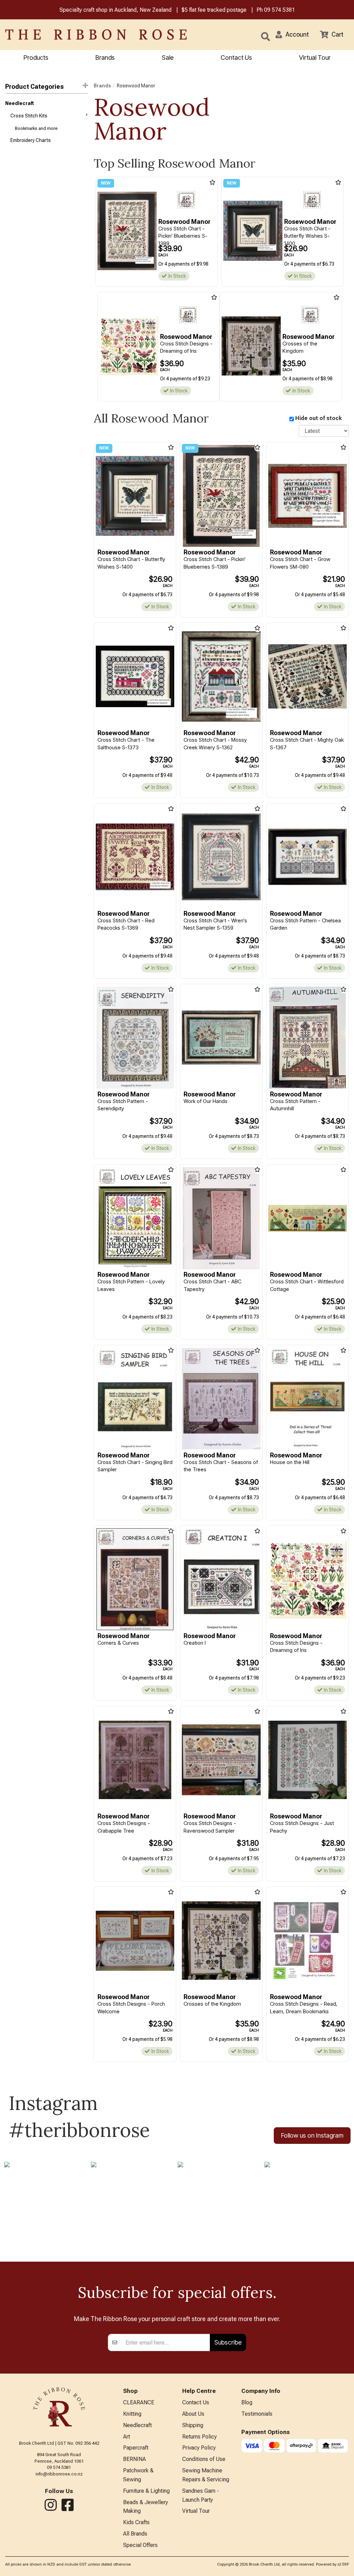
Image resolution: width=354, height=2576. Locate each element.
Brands (105, 58)
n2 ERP (343, 2564)
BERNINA (134, 2459)
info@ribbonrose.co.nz (59, 2474)
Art (127, 2437)
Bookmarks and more (36, 128)
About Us (193, 2414)
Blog (247, 2402)
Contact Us (236, 58)
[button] (292, 35)
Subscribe (228, 2342)
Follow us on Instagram (312, 2135)
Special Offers (140, 2545)
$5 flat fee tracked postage (214, 10)
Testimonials (257, 2414)
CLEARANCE (139, 2402)
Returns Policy (199, 2437)
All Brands (135, 2534)
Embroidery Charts (31, 140)
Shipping (193, 2425)
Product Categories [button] (34, 87)
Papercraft (136, 2448)
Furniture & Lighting (146, 2491)
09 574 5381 (280, 10)
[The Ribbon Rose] (74, 35)
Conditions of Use (204, 2459)
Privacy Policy (199, 2448)
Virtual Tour (315, 58)
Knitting (132, 2414)
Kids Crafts (136, 2522)
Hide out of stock (319, 418)
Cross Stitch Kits (29, 116)
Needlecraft (20, 103)
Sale (168, 58)
